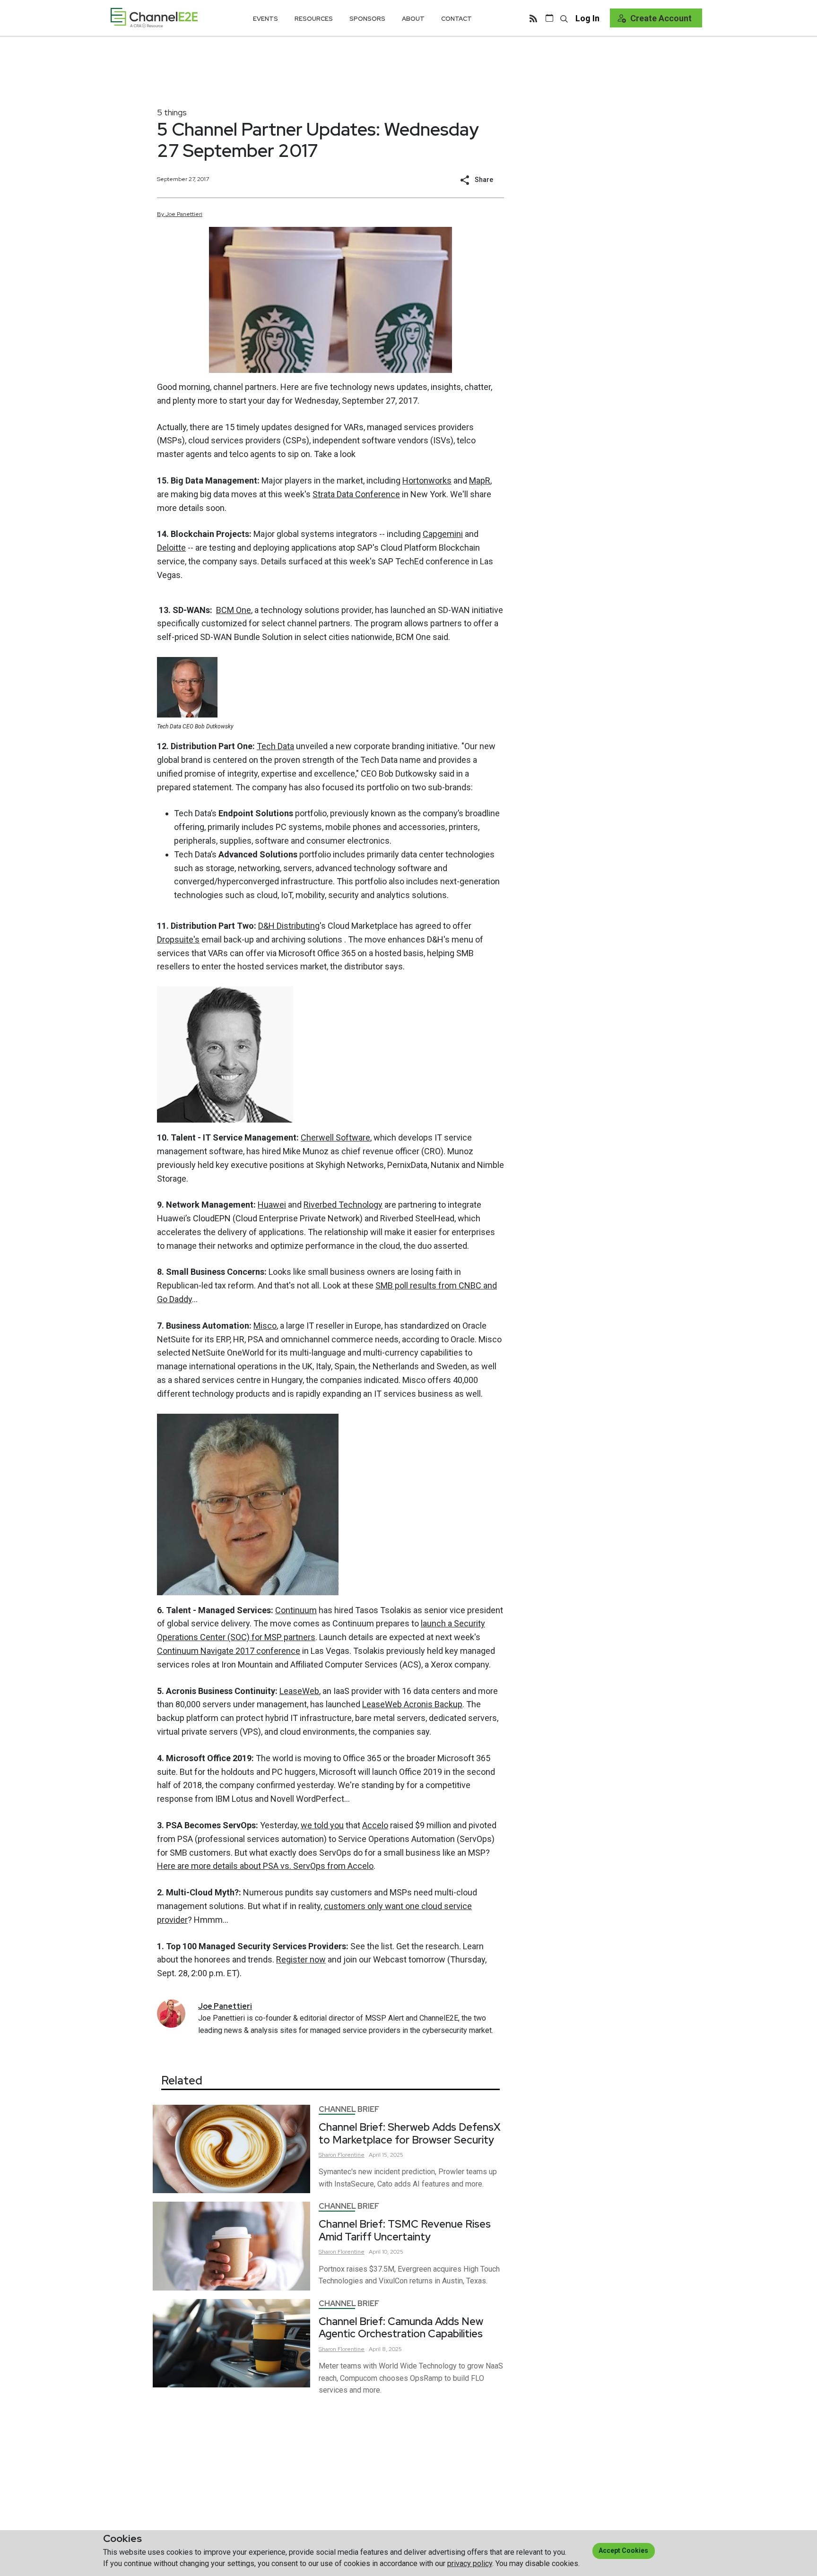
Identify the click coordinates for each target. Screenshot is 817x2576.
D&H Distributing (289, 926)
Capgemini (443, 534)
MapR (480, 480)
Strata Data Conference (356, 494)
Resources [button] (314, 19)
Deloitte (171, 548)
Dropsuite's (178, 939)
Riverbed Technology (343, 1205)
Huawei (272, 1205)
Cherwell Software (335, 1137)
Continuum (296, 1610)
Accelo (375, 1825)
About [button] (413, 19)
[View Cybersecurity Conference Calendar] (549, 18)
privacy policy (470, 2563)
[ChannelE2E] (154, 18)
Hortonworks (427, 480)
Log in (587, 18)
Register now (301, 1959)
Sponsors (367, 19)
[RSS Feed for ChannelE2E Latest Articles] (533, 18)
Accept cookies (623, 2550)
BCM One (234, 610)
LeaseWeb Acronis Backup (412, 1704)
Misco (265, 1326)
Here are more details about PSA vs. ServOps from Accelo (265, 1866)
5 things (172, 112)
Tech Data (275, 746)
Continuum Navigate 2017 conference (229, 1651)
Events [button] (265, 19)
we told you (322, 1825)
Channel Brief (349, 2109)
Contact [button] (456, 19)
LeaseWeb (299, 1691)
